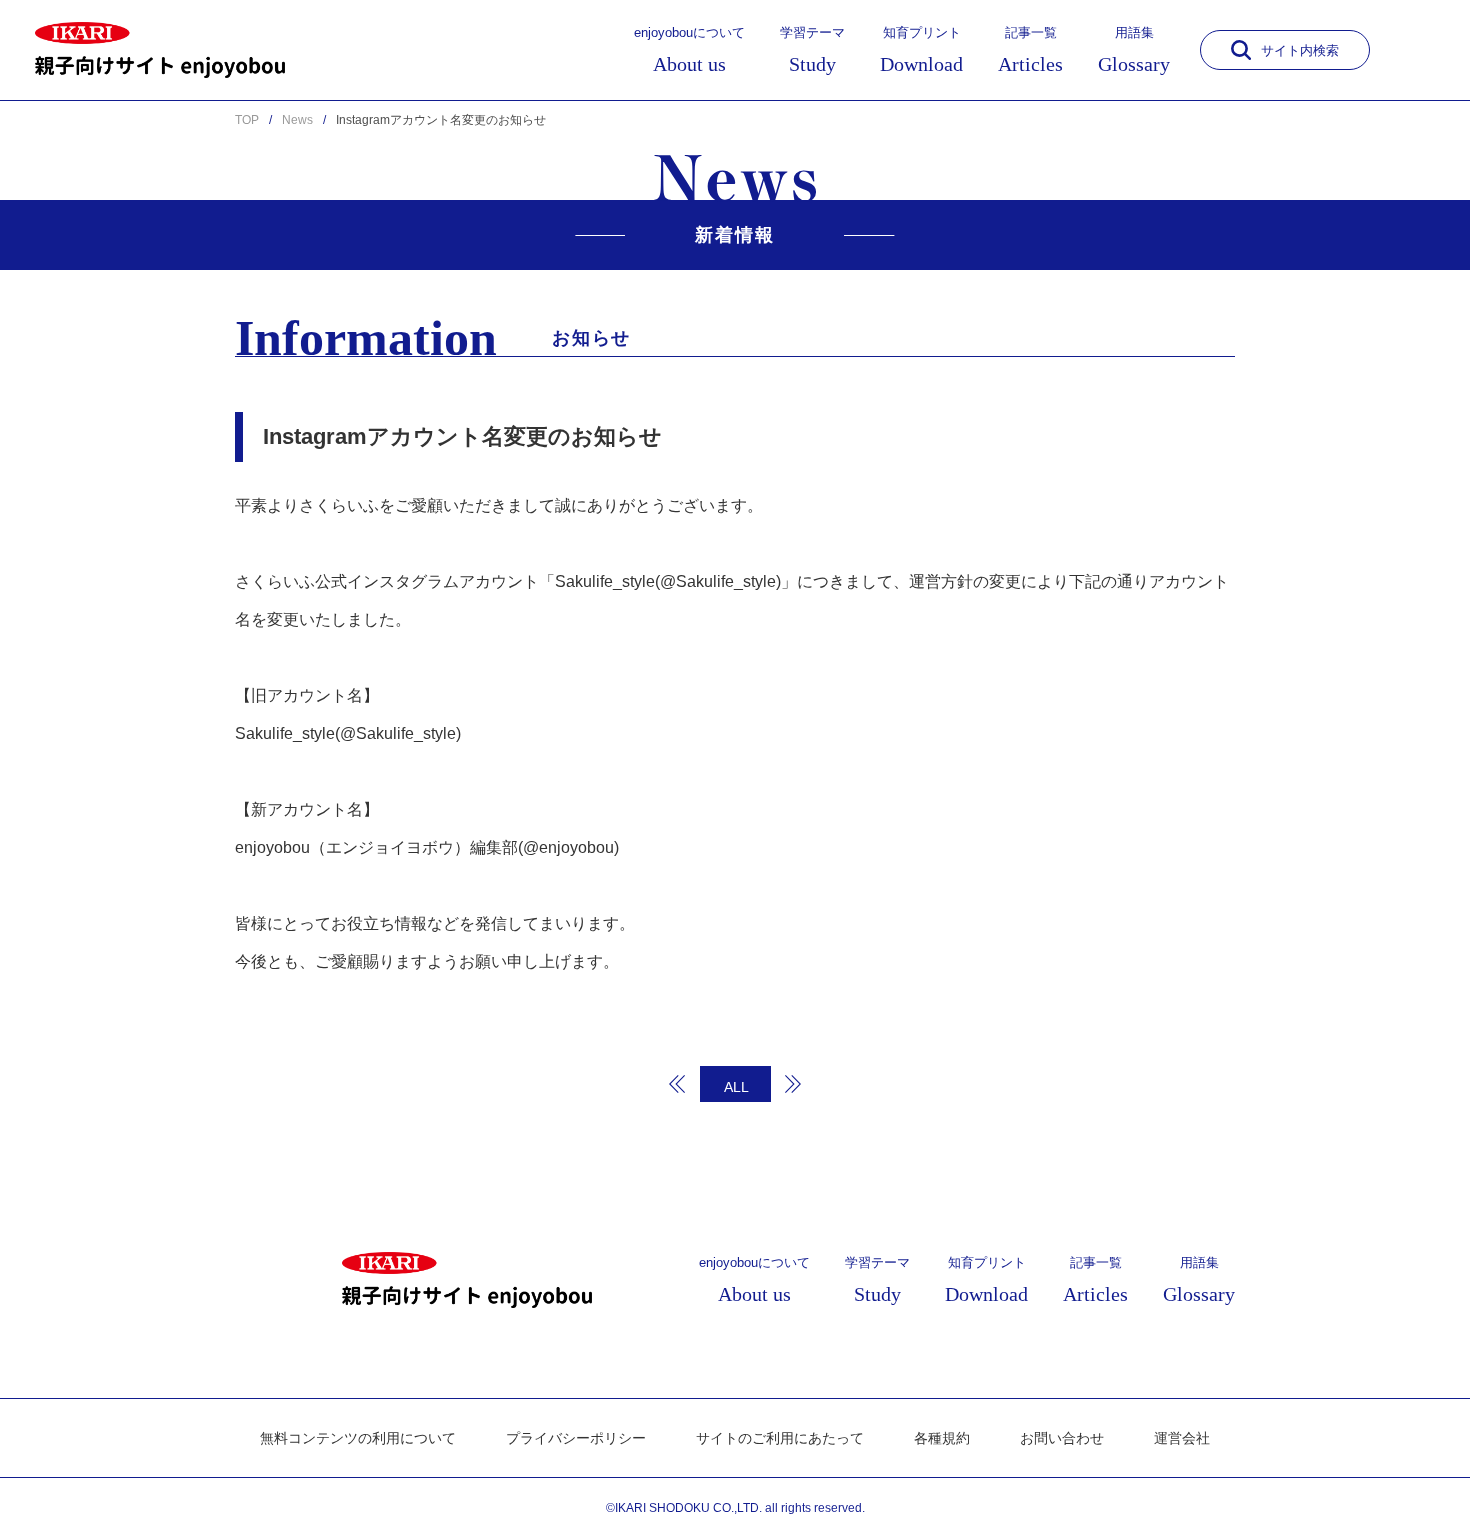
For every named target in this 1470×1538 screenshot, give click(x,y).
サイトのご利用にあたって (780, 1438)
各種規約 (942, 1438)
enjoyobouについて (689, 50)
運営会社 (1182, 1438)
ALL (736, 1087)
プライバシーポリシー (576, 1438)
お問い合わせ (1062, 1438)
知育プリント (921, 50)
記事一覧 (1030, 50)
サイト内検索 (1300, 50)
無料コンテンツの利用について (358, 1438)
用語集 (1134, 50)
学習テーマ (812, 50)
